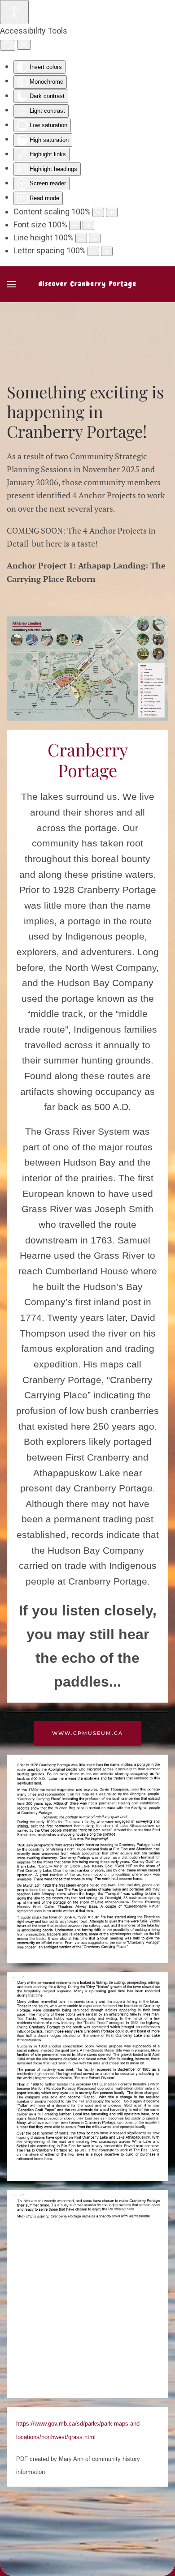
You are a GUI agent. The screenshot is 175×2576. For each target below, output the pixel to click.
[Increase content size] (112, 212)
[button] (11, 284)
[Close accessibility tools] (24, 45)
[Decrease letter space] (93, 251)
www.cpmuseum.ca (87, 1733)
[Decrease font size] (75, 225)
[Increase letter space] (107, 251)
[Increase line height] (95, 238)
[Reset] (8, 45)
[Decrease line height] (81, 238)
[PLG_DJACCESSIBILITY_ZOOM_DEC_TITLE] (98, 212)
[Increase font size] (88, 225)
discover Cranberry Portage (88, 284)
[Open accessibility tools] (14, 12)
